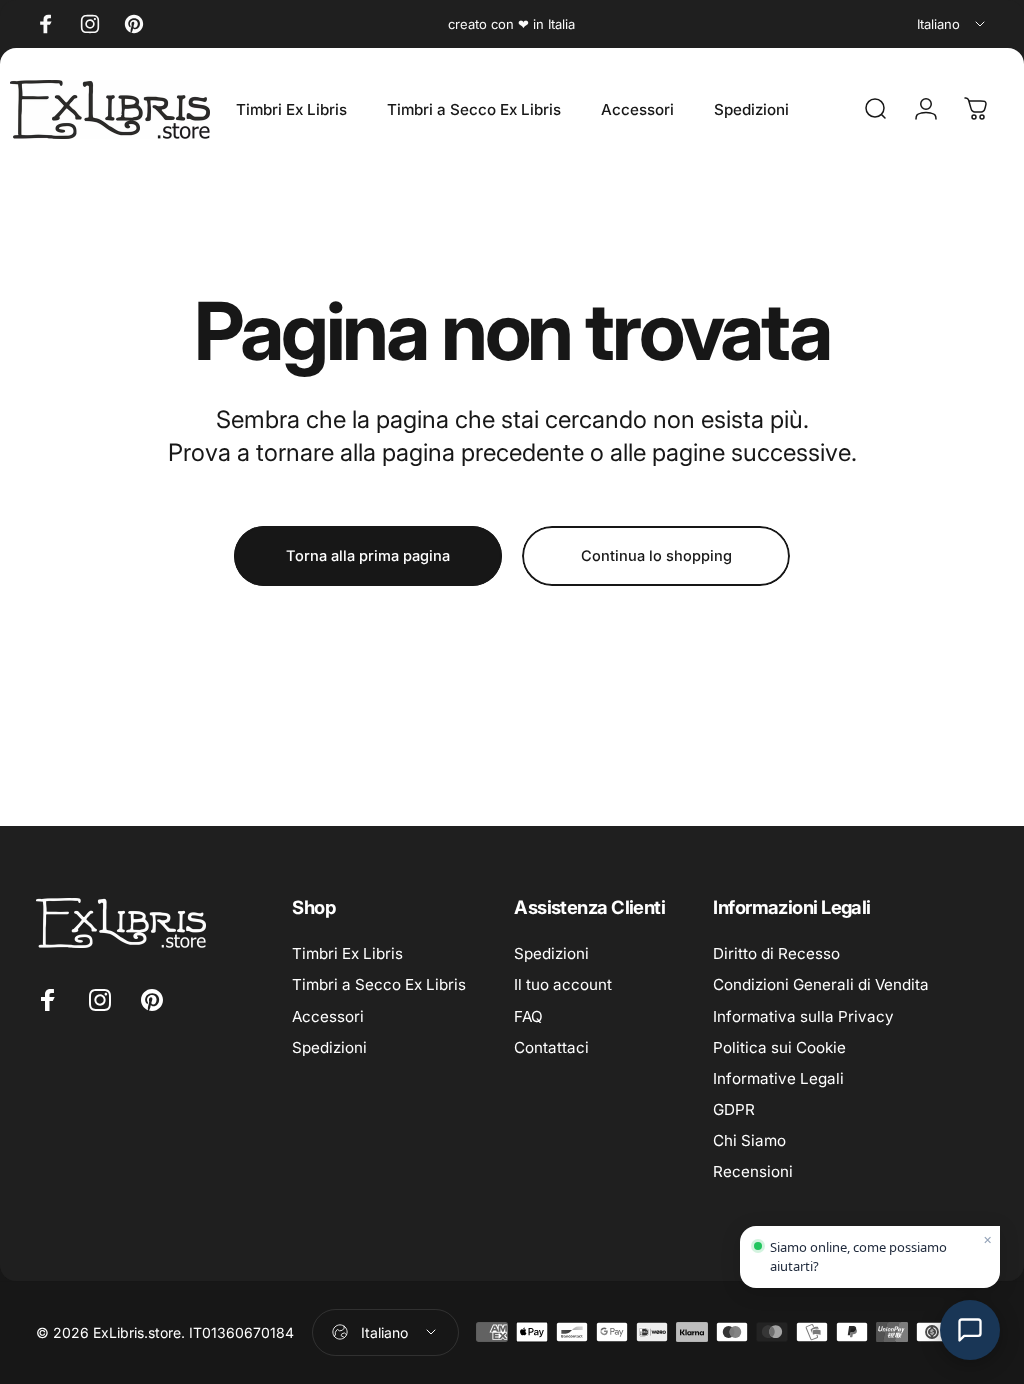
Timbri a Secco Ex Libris (379, 984)
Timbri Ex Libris (347, 953)
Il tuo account (563, 984)
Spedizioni (329, 1047)
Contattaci (551, 1047)
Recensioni (753, 1171)
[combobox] (952, 24)
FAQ (528, 1016)
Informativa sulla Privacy (803, 1016)
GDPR (734, 1109)
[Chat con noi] (970, 1330)
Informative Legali (778, 1078)
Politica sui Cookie (779, 1047)
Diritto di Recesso (776, 953)
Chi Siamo (749, 1140)
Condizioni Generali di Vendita (821, 984)
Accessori (328, 1016)
